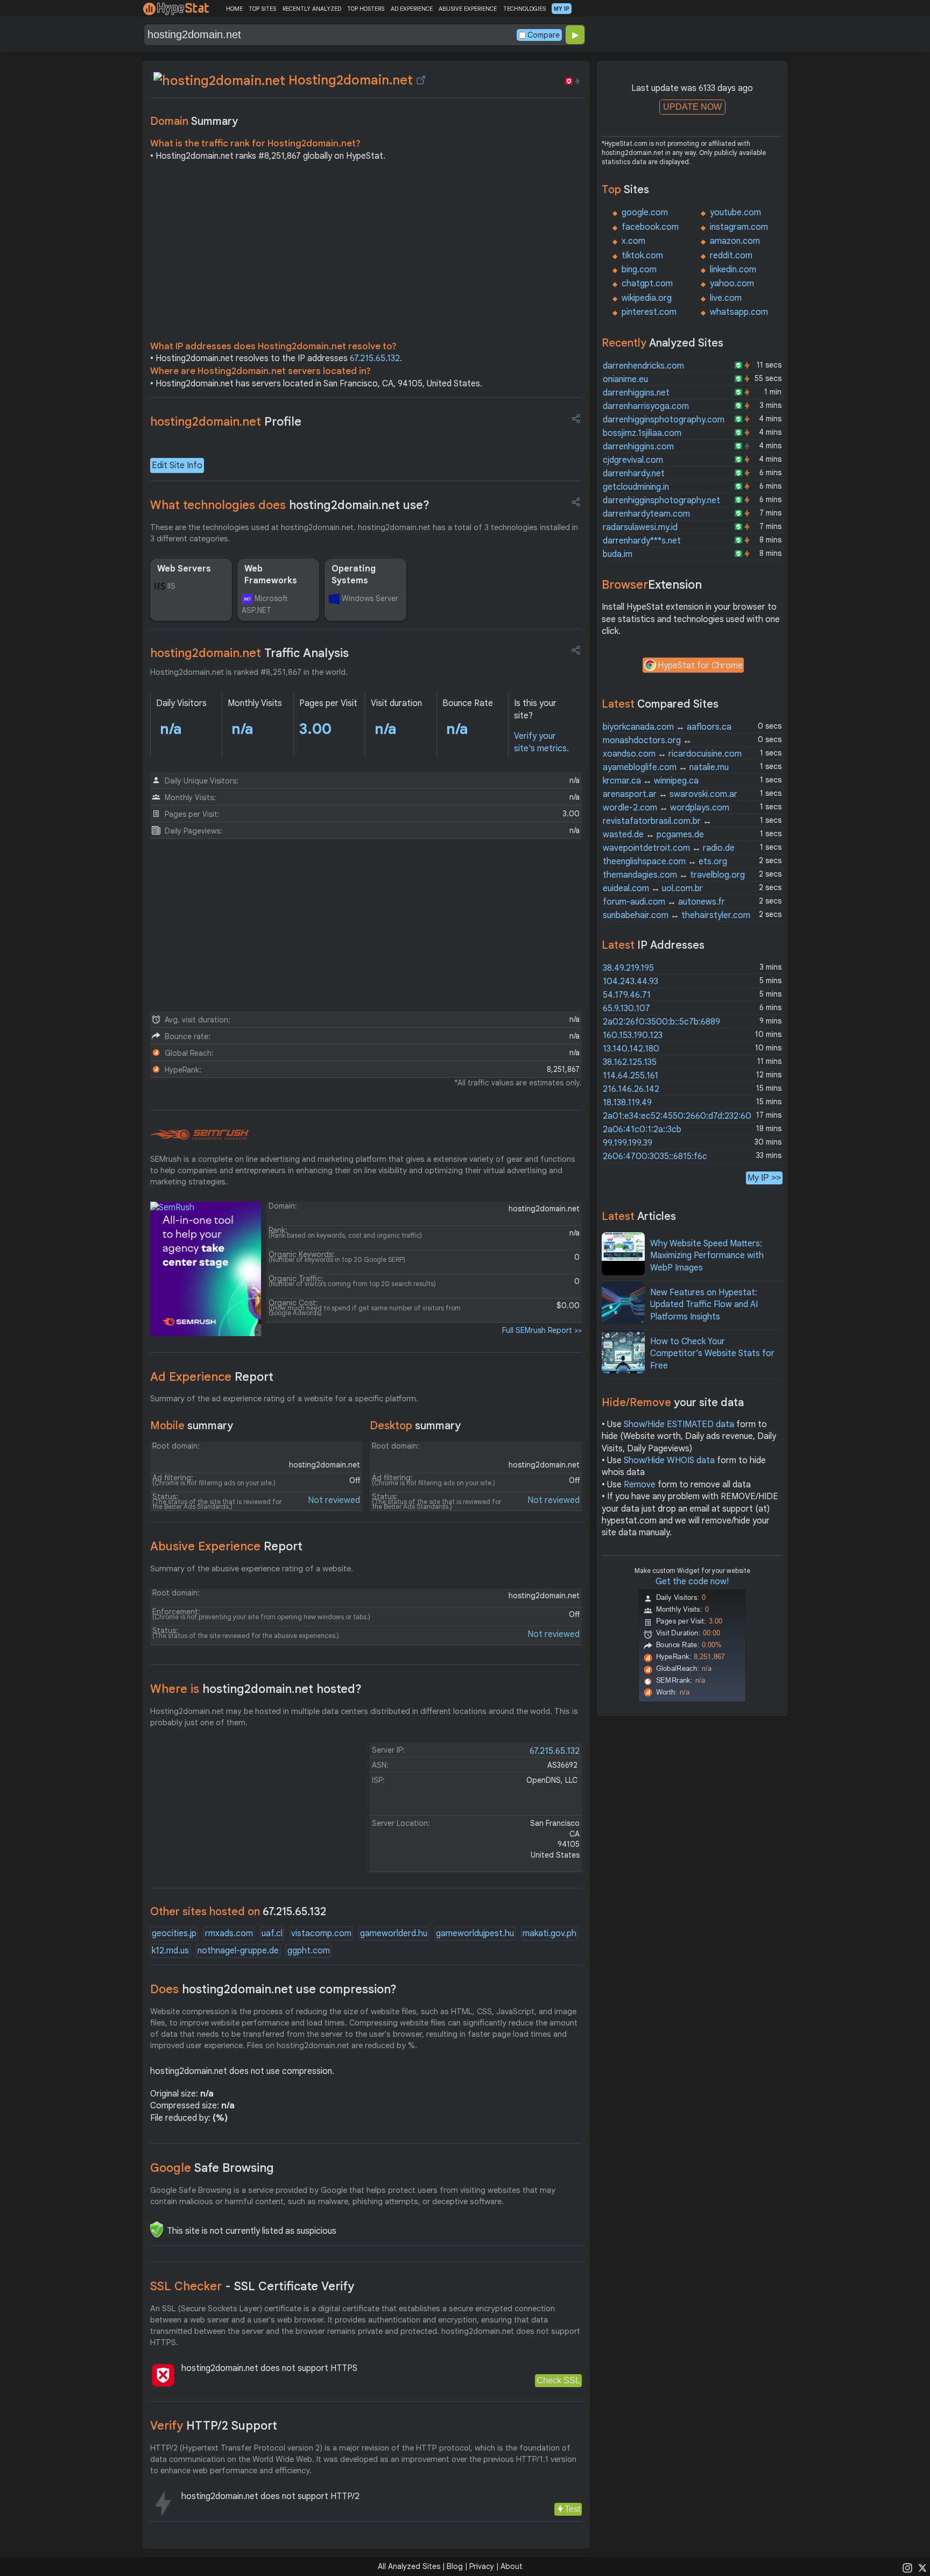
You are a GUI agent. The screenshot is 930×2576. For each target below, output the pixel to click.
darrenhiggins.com (638, 447)
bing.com (639, 270)
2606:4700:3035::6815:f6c (655, 1156)
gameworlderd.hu (394, 1933)
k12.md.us (170, 1951)
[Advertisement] (366, 254)
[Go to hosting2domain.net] (421, 80)
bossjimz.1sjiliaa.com (642, 433)
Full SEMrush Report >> (542, 1330)
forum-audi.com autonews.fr (664, 902)
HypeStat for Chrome (700, 666)
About (512, 2566)
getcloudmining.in (636, 487)
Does (273, 1989)
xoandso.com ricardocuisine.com (672, 754)
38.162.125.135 (630, 1062)
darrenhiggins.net (636, 393)
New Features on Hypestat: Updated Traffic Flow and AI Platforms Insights (704, 1305)
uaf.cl (272, 1933)
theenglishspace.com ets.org (665, 862)
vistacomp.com (321, 1933)
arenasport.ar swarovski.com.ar (670, 794)
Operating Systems (354, 575)
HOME (234, 9)
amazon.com (735, 241)
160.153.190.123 (633, 1035)
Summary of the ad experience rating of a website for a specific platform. (284, 1399)
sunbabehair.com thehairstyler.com (677, 915)
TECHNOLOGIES (524, 9)
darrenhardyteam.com (646, 514)
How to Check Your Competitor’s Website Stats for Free (712, 1354)
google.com (645, 213)
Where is (256, 1689)
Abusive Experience (226, 1546)
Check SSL (558, 2380)
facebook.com (650, 227)
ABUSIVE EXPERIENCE (468, 9)
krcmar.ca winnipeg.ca (651, 781)
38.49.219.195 (628, 968)
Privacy (482, 2566)
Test (572, 2509)
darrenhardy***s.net (642, 541)
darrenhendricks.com (643, 366)
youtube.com (735, 213)
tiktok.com (642, 256)
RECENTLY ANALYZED (312, 9)
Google (212, 2168)
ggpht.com (309, 1951)
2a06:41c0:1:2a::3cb (642, 1130)
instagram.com (739, 227)
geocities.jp (174, 1933)
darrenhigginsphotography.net (661, 500)
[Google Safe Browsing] (157, 2229)
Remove (640, 1485)
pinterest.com (649, 312)
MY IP (562, 9)
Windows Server (370, 598)
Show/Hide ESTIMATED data (679, 1424)
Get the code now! (692, 1582)
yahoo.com (732, 284)
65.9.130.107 (626, 1008)
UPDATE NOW (692, 107)
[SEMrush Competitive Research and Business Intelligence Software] (199, 1135)
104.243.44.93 (630, 982)
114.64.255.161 (630, 1076)
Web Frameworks (271, 575)
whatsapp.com (739, 312)
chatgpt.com (647, 284)
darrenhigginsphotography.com (664, 420)
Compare (544, 35)
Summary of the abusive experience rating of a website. (252, 1569)
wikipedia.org (647, 298)
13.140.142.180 (631, 1049)
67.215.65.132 (375, 358)
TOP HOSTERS (366, 9)
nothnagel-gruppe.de (238, 1951)
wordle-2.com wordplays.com (666, 808)
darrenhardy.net (634, 474)
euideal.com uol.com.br (653, 888)
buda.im (618, 554)
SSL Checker (252, 2286)
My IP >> (764, 1178)
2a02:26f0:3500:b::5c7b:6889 (661, 1022)
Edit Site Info (177, 465)
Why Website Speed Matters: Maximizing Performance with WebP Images (707, 1256)
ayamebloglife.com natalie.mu (666, 767)
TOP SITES (262, 9)
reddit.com (731, 256)
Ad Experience (212, 1377)
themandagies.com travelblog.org (674, 875)
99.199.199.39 (628, 1143)
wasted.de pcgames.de (653, 835)
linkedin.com (733, 270)
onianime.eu (625, 379)
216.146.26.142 (631, 1089)
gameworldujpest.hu (475, 1933)
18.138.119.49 (627, 1103)
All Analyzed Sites (409, 2566)
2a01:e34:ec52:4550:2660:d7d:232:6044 (682, 1116)
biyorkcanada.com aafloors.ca (667, 727)
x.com (633, 241)
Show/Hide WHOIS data (669, 1460)
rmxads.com (229, 1933)
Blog (455, 2566)
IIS (171, 586)
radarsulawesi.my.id (640, 527)
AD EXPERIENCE (412, 9)
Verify (214, 2426)
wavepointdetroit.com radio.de (669, 848)
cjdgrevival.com (633, 460)
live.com (726, 298)
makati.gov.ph (549, 1933)
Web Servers (184, 569)
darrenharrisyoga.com (646, 406)
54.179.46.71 (627, 995)
